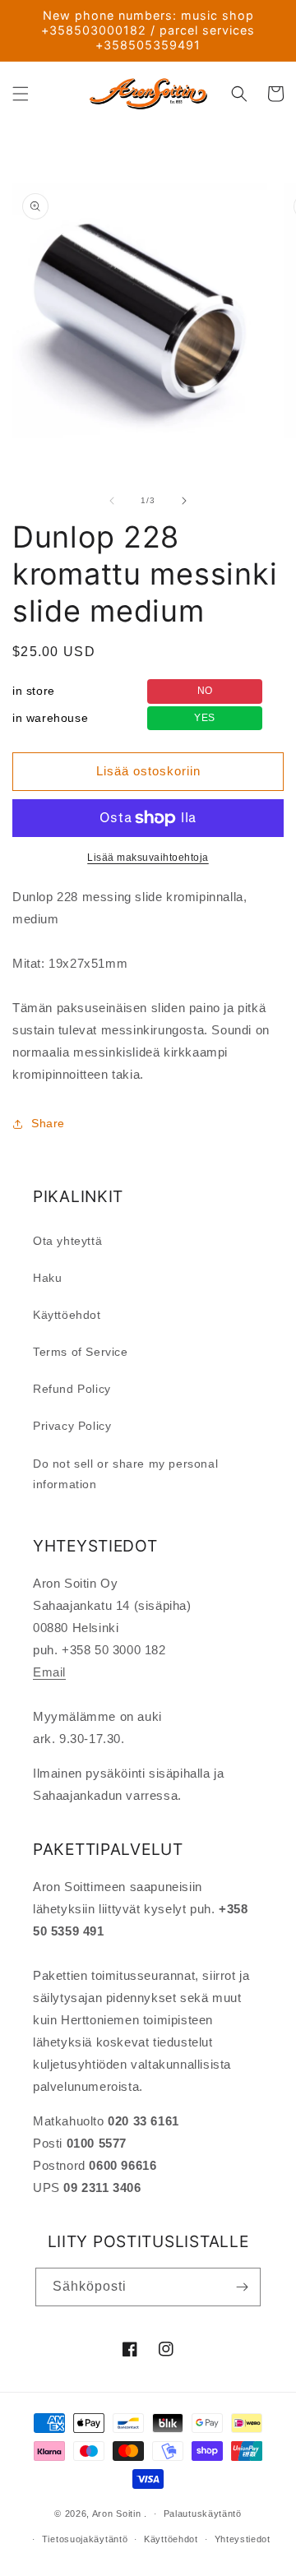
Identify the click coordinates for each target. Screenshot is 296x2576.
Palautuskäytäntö (203, 2514)
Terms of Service (81, 1352)
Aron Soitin (117, 2514)
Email (49, 1672)
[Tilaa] (242, 2287)
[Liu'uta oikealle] (184, 501)
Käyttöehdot (67, 1315)
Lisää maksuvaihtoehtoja (148, 858)
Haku (47, 1278)
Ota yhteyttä (67, 1241)
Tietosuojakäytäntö (85, 2539)
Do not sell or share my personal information (125, 1474)
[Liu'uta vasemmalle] (112, 501)
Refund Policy (72, 1389)
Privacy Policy (72, 1426)
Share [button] (48, 1123)
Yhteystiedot (243, 2539)
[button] (21, 94)
